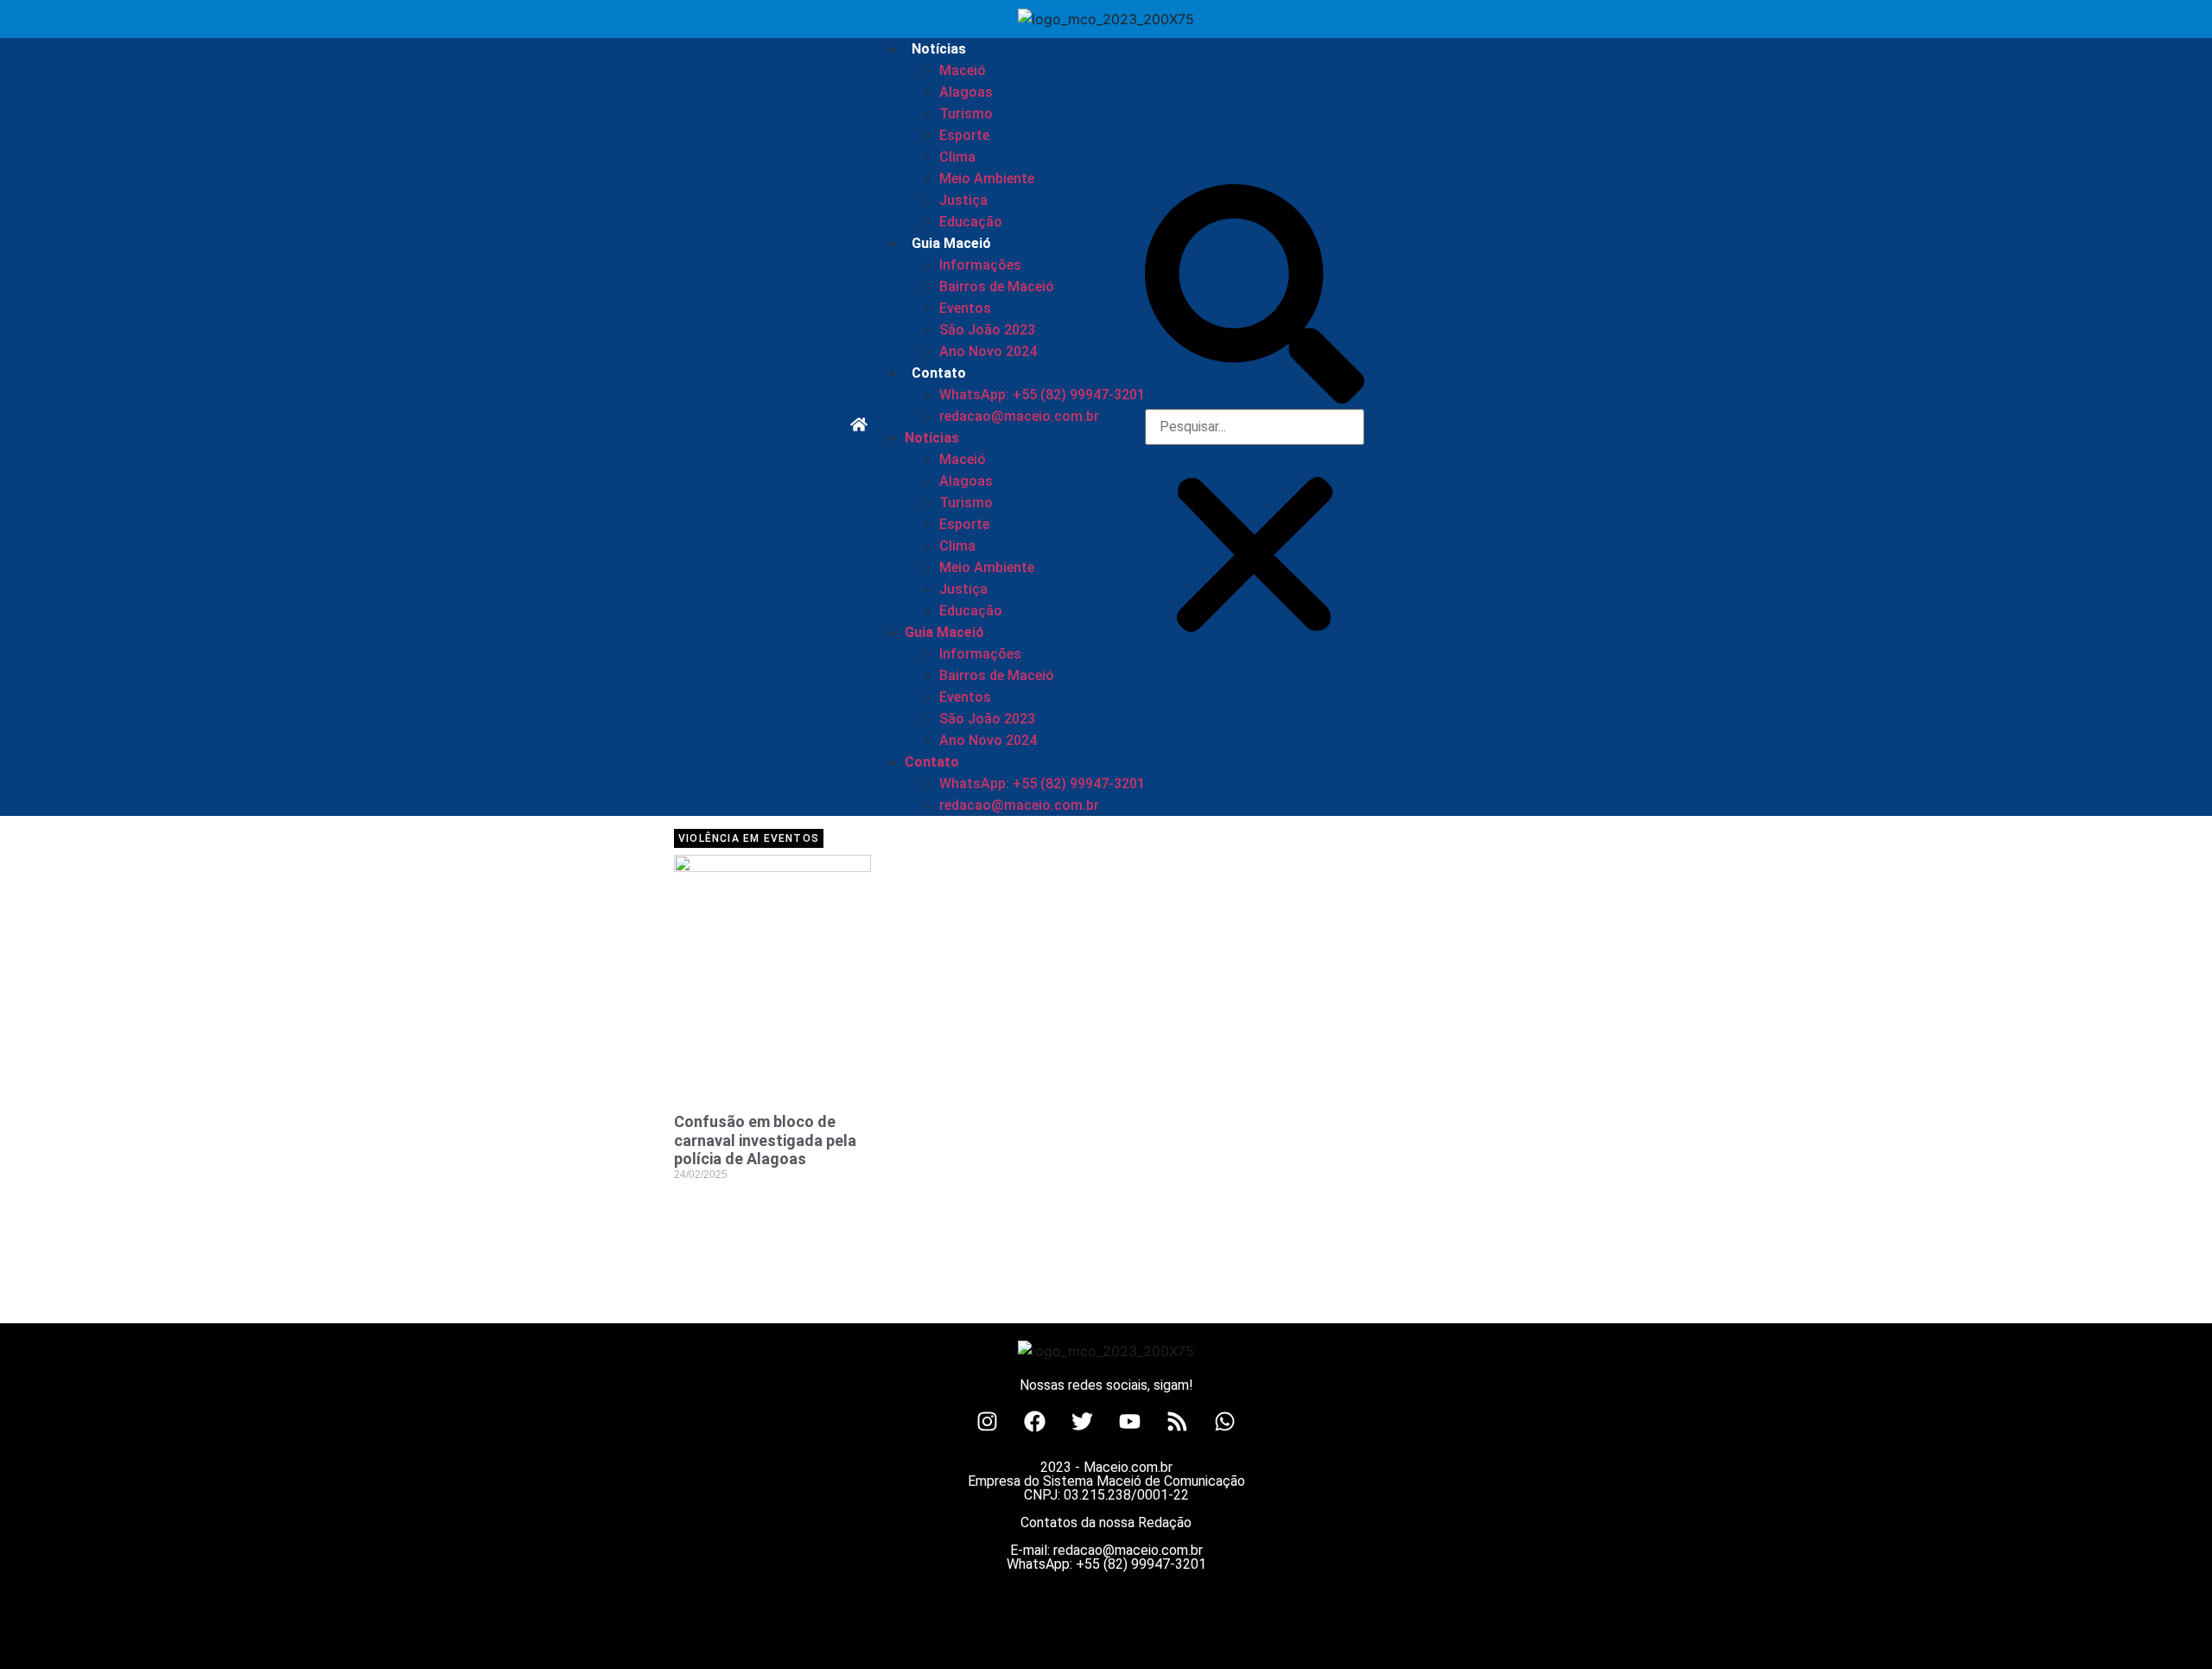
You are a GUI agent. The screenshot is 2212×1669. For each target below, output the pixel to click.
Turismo (966, 114)
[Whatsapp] (1225, 1422)
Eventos (965, 308)
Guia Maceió (951, 243)
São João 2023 (987, 330)
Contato (939, 373)
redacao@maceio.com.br (1019, 416)
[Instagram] (988, 1422)
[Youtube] (1130, 1422)
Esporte (964, 135)
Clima (957, 157)
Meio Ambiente (987, 178)
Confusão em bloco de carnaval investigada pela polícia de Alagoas (765, 1140)
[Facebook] (1035, 1422)
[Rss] (1178, 1422)
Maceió (963, 70)
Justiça (963, 200)
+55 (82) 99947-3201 (1141, 1564)
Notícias (939, 49)
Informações (980, 265)
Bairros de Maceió (997, 287)
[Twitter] (1083, 1422)
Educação (971, 222)
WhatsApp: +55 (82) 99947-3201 (1042, 395)
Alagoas (966, 92)
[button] (1255, 296)
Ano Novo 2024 (988, 351)
